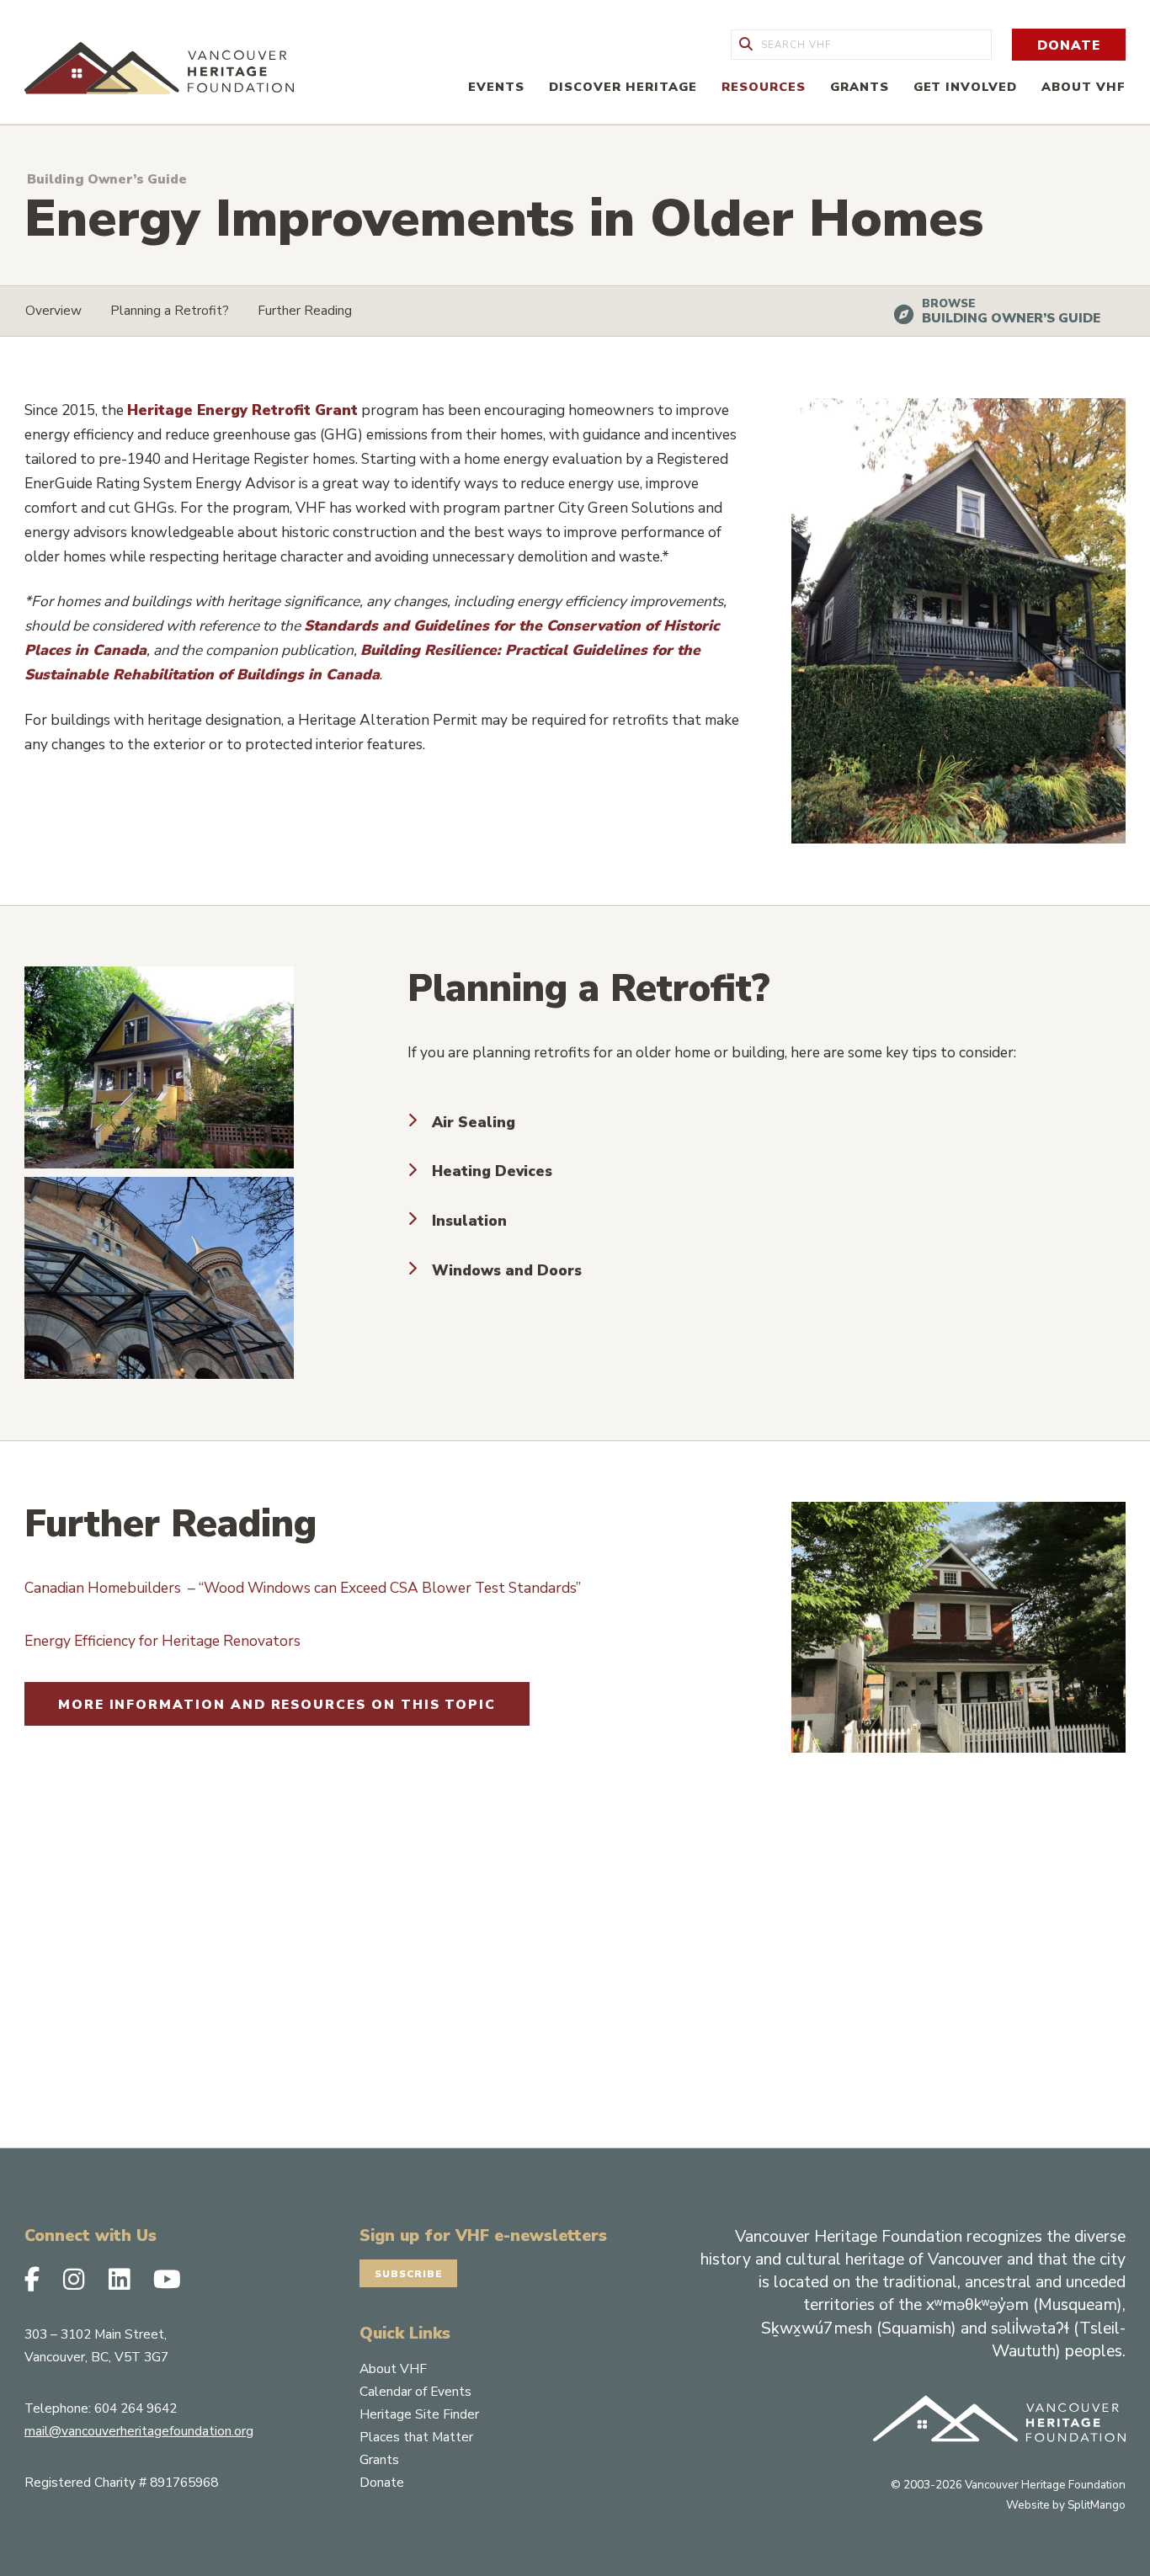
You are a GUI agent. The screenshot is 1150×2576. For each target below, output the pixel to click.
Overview (53, 310)
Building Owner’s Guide (1011, 318)
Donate (1069, 45)
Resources (764, 87)
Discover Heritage (623, 87)
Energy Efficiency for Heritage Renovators (162, 1641)
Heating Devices (492, 1171)
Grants (860, 87)
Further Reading (305, 310)
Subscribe (409, 2274)
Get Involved (966, 87)
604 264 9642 (136, 2408)
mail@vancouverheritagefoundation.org (139, 2431)
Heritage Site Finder (419, 2414)
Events (496, 87)
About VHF (1083, 87)
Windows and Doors (507, 1270)
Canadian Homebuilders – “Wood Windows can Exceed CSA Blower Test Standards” (303, 1588)
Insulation (469, 1221)
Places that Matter (416, 2437)
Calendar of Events (415, 2391)
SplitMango (1097, 2505)
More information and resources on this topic (277, 1704)
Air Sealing (474, 1122)
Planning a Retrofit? (170, 310)
